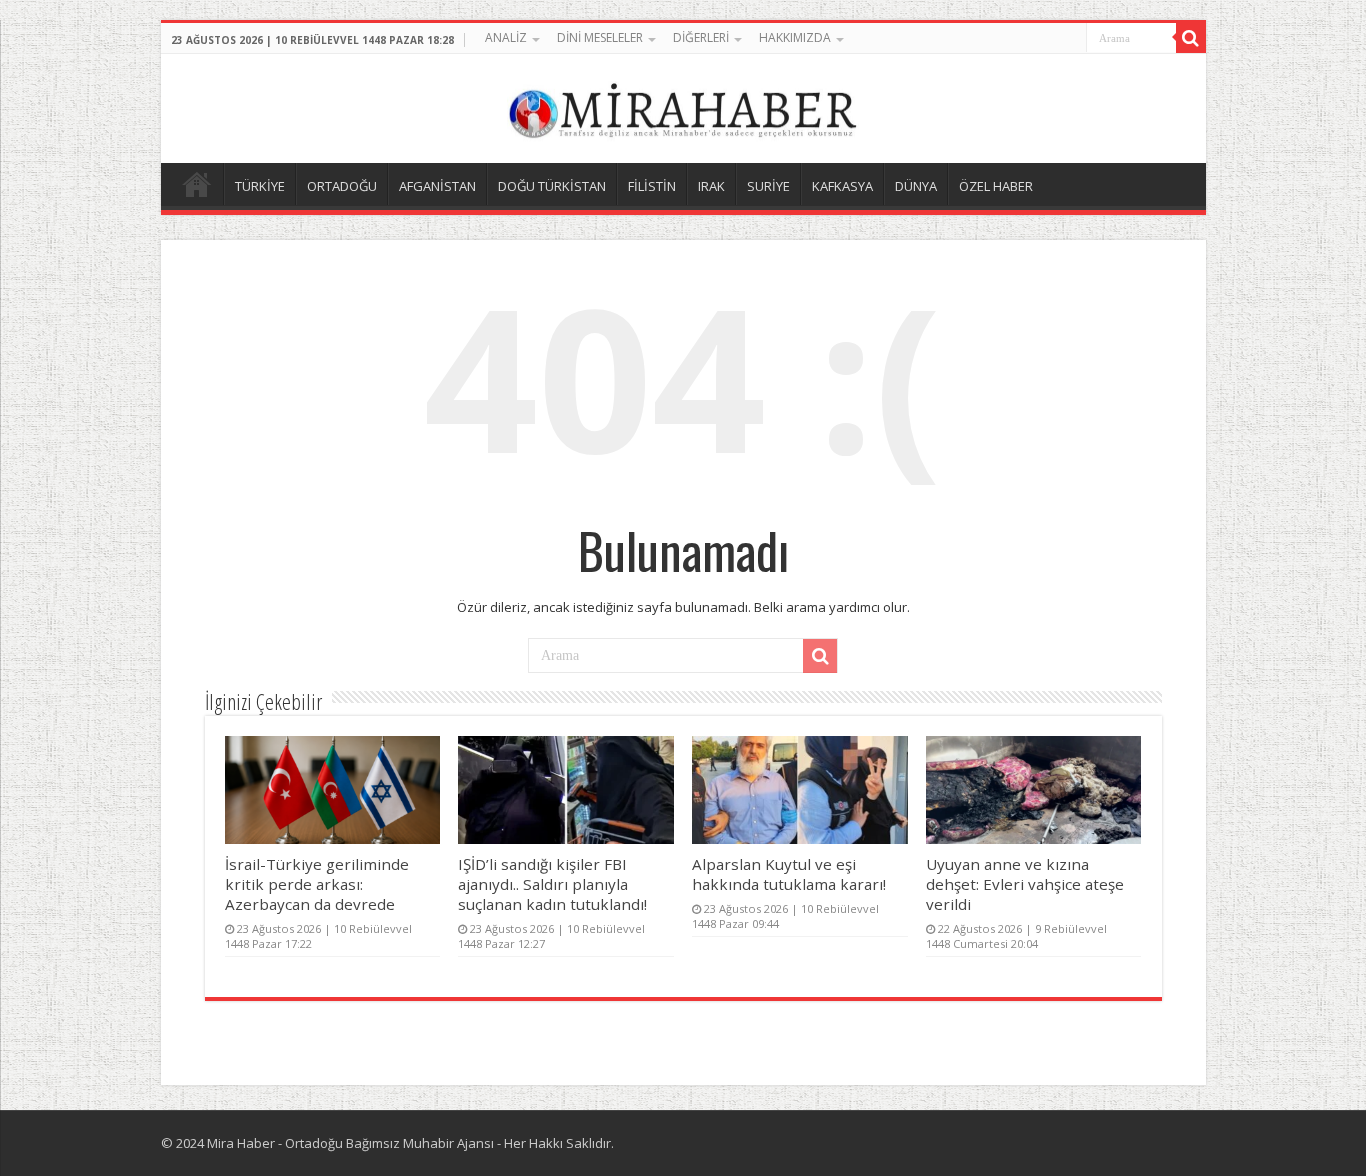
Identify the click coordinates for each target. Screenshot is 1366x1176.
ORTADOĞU (342, 186)
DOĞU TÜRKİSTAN (552, 186)
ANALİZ (506, 37)
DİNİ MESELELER (600, 37)
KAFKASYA (842, 186)
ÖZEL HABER (996, 186)
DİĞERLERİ (701, 37)
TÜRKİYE (260, 186)
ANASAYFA (197, 184)
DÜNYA (916, 186)
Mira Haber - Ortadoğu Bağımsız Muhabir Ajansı (350, 1143)
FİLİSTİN (652, 186)
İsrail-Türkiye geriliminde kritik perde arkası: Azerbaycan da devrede (317, 884)
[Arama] (1191, 38)
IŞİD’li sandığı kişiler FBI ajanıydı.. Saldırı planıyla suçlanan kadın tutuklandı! (552, 884)
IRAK (711, 186)
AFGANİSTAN (437, 186)
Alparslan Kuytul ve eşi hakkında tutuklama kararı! (789, 874)
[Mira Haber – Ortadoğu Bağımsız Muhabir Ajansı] (683, 105)
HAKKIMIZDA (795, 37)
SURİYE (768, 186)
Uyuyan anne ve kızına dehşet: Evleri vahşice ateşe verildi (1025, 884)
